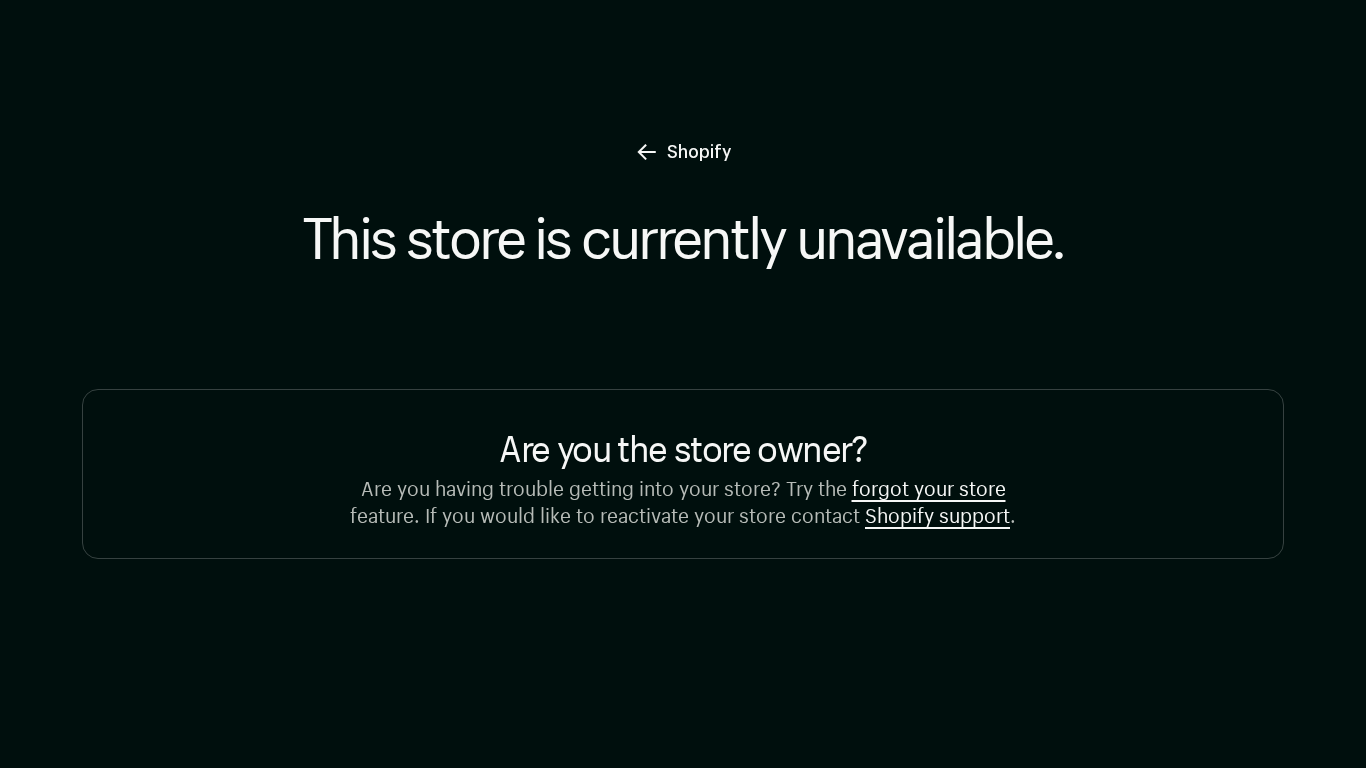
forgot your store (929, 485)
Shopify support (937, 512)
